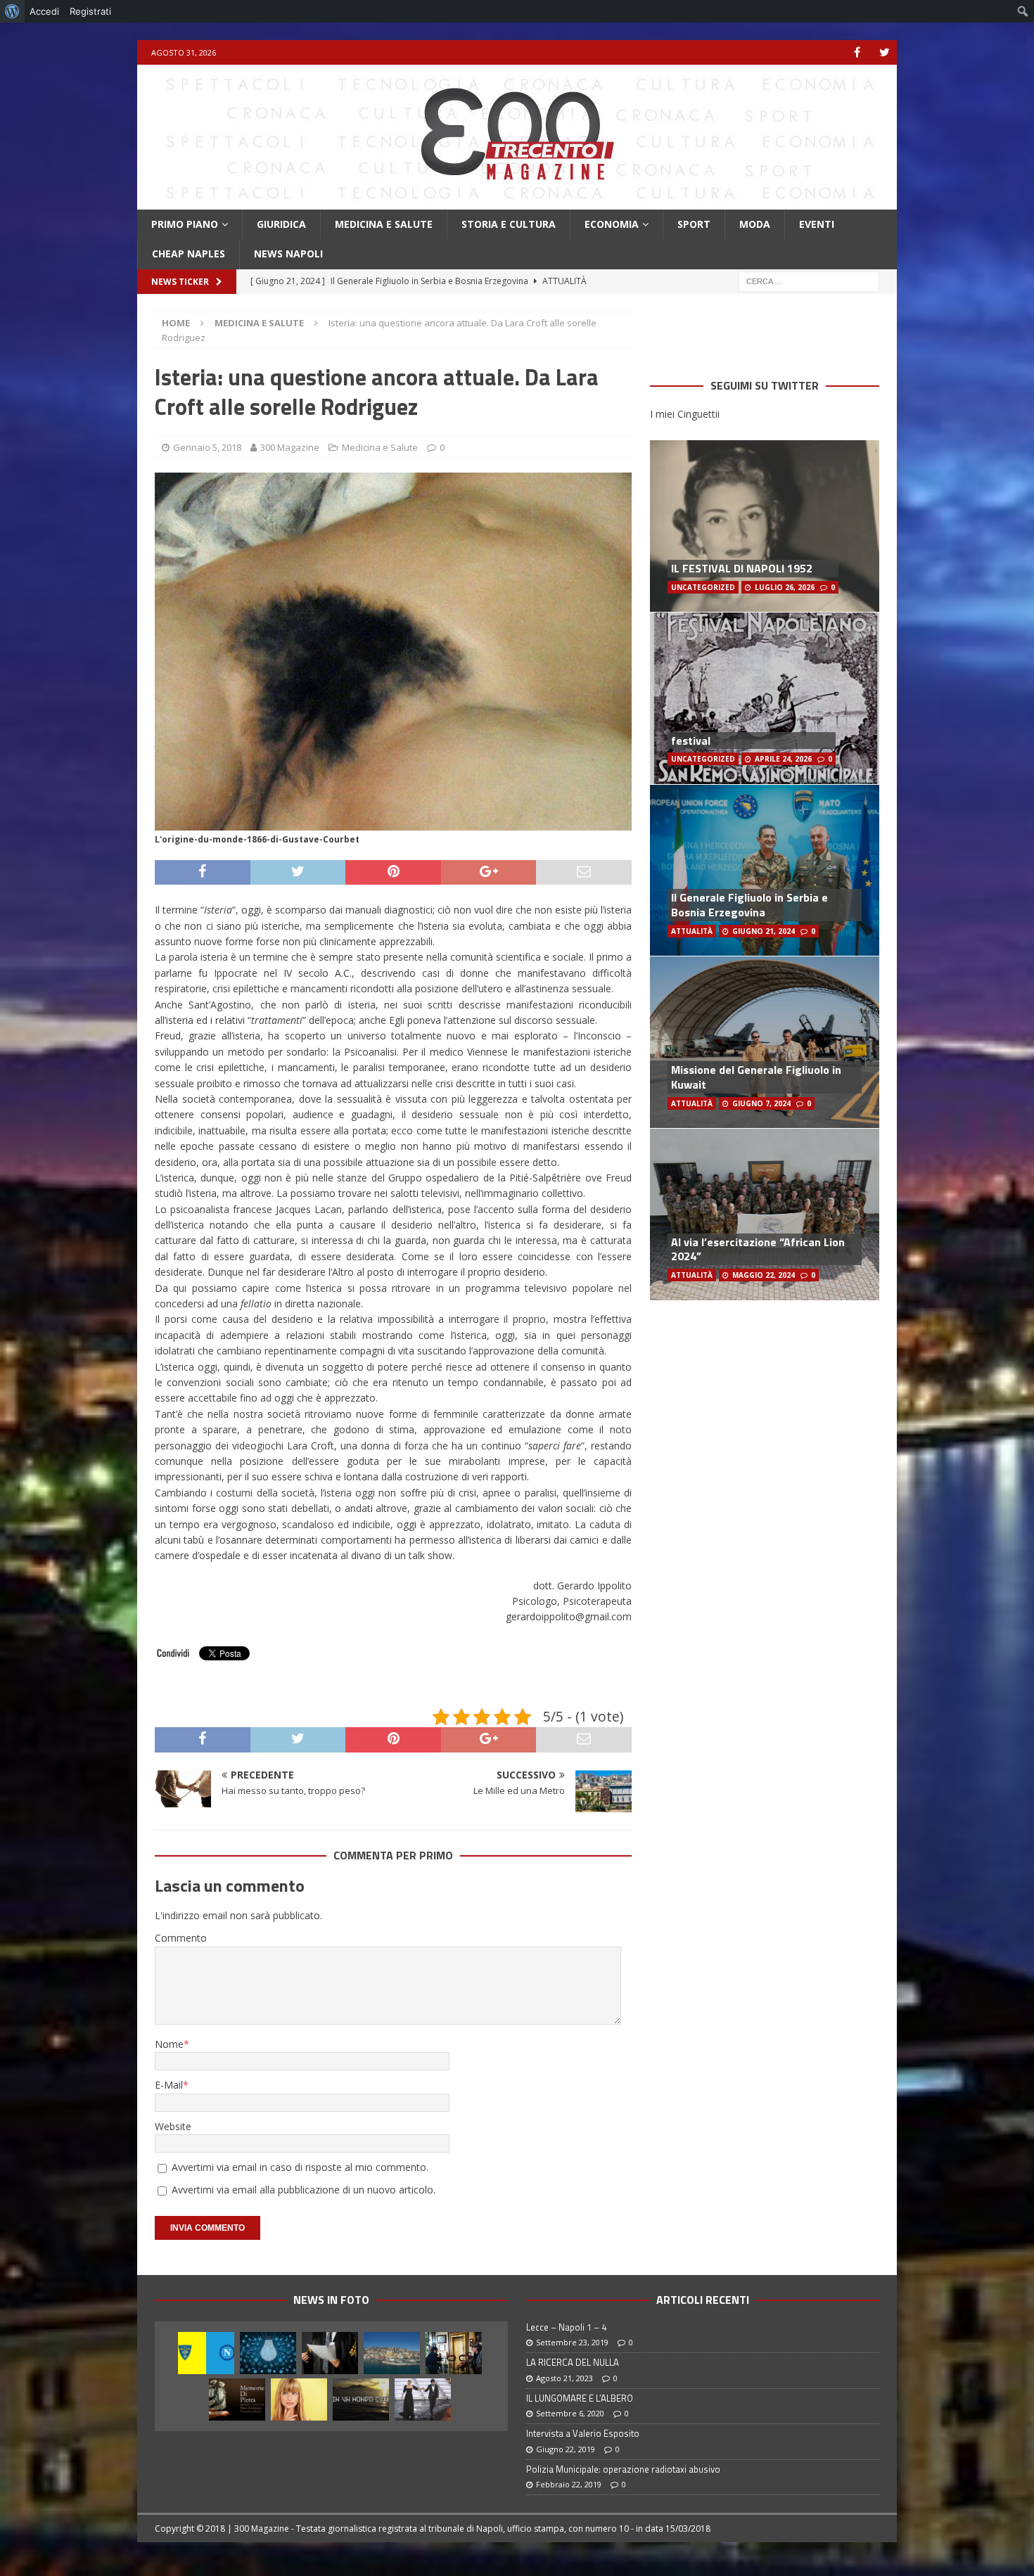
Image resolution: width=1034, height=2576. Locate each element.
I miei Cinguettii (685, 414)
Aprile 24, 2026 (783, 759)
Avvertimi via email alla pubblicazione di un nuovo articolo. (304, 2190)
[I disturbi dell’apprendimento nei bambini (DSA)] (268, 2353)
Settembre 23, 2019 (572, 2342)
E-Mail (169, 2085)
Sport (694, 224)
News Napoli (288, 254)
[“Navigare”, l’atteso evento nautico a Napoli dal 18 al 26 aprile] (392, 2353)
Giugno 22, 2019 (566, 2449)
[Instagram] (885, 52)
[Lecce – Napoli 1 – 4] (206, 2353)
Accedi (44, 11)
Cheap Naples (189, 254)
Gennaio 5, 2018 (207, 447)
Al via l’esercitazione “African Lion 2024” (758, 1249)
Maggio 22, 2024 (764, 1275)
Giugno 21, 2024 (764, 931)
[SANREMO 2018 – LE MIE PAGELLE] (423, 2399)
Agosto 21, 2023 (564, 2378)
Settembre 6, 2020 (570, 2413)
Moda (755, 224)
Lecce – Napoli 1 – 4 (566, 2327)
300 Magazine (290, 447)
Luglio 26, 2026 (785, 587)
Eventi (817, 224)
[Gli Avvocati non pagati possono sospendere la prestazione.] (330, 2353)
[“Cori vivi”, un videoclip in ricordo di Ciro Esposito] (361, 2399)
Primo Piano (185, 224)
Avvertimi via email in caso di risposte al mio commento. (300, 2167)
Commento (181, 1938)
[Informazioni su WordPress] (12, 11)
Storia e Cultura (509, 224)
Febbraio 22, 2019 (569, 2484)
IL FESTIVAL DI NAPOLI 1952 (742, 568)
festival (691, 741)
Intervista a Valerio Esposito (583, 2433)
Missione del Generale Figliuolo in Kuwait (756, 1077)
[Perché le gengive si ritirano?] (299, 2399)
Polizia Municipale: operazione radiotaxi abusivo (623, 2469)
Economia (612, 224)
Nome (169, 2044)
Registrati (90, 11)
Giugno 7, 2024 (761, 1103)
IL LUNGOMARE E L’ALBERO (580, 2398)
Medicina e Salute (384, 224)
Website (173, 2126)
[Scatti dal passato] (237, 2399)
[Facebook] (857, 52)
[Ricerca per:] (809, 280)
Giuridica (281, 224)
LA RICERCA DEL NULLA (573, 2362)
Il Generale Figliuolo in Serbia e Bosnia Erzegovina (749, 905)
